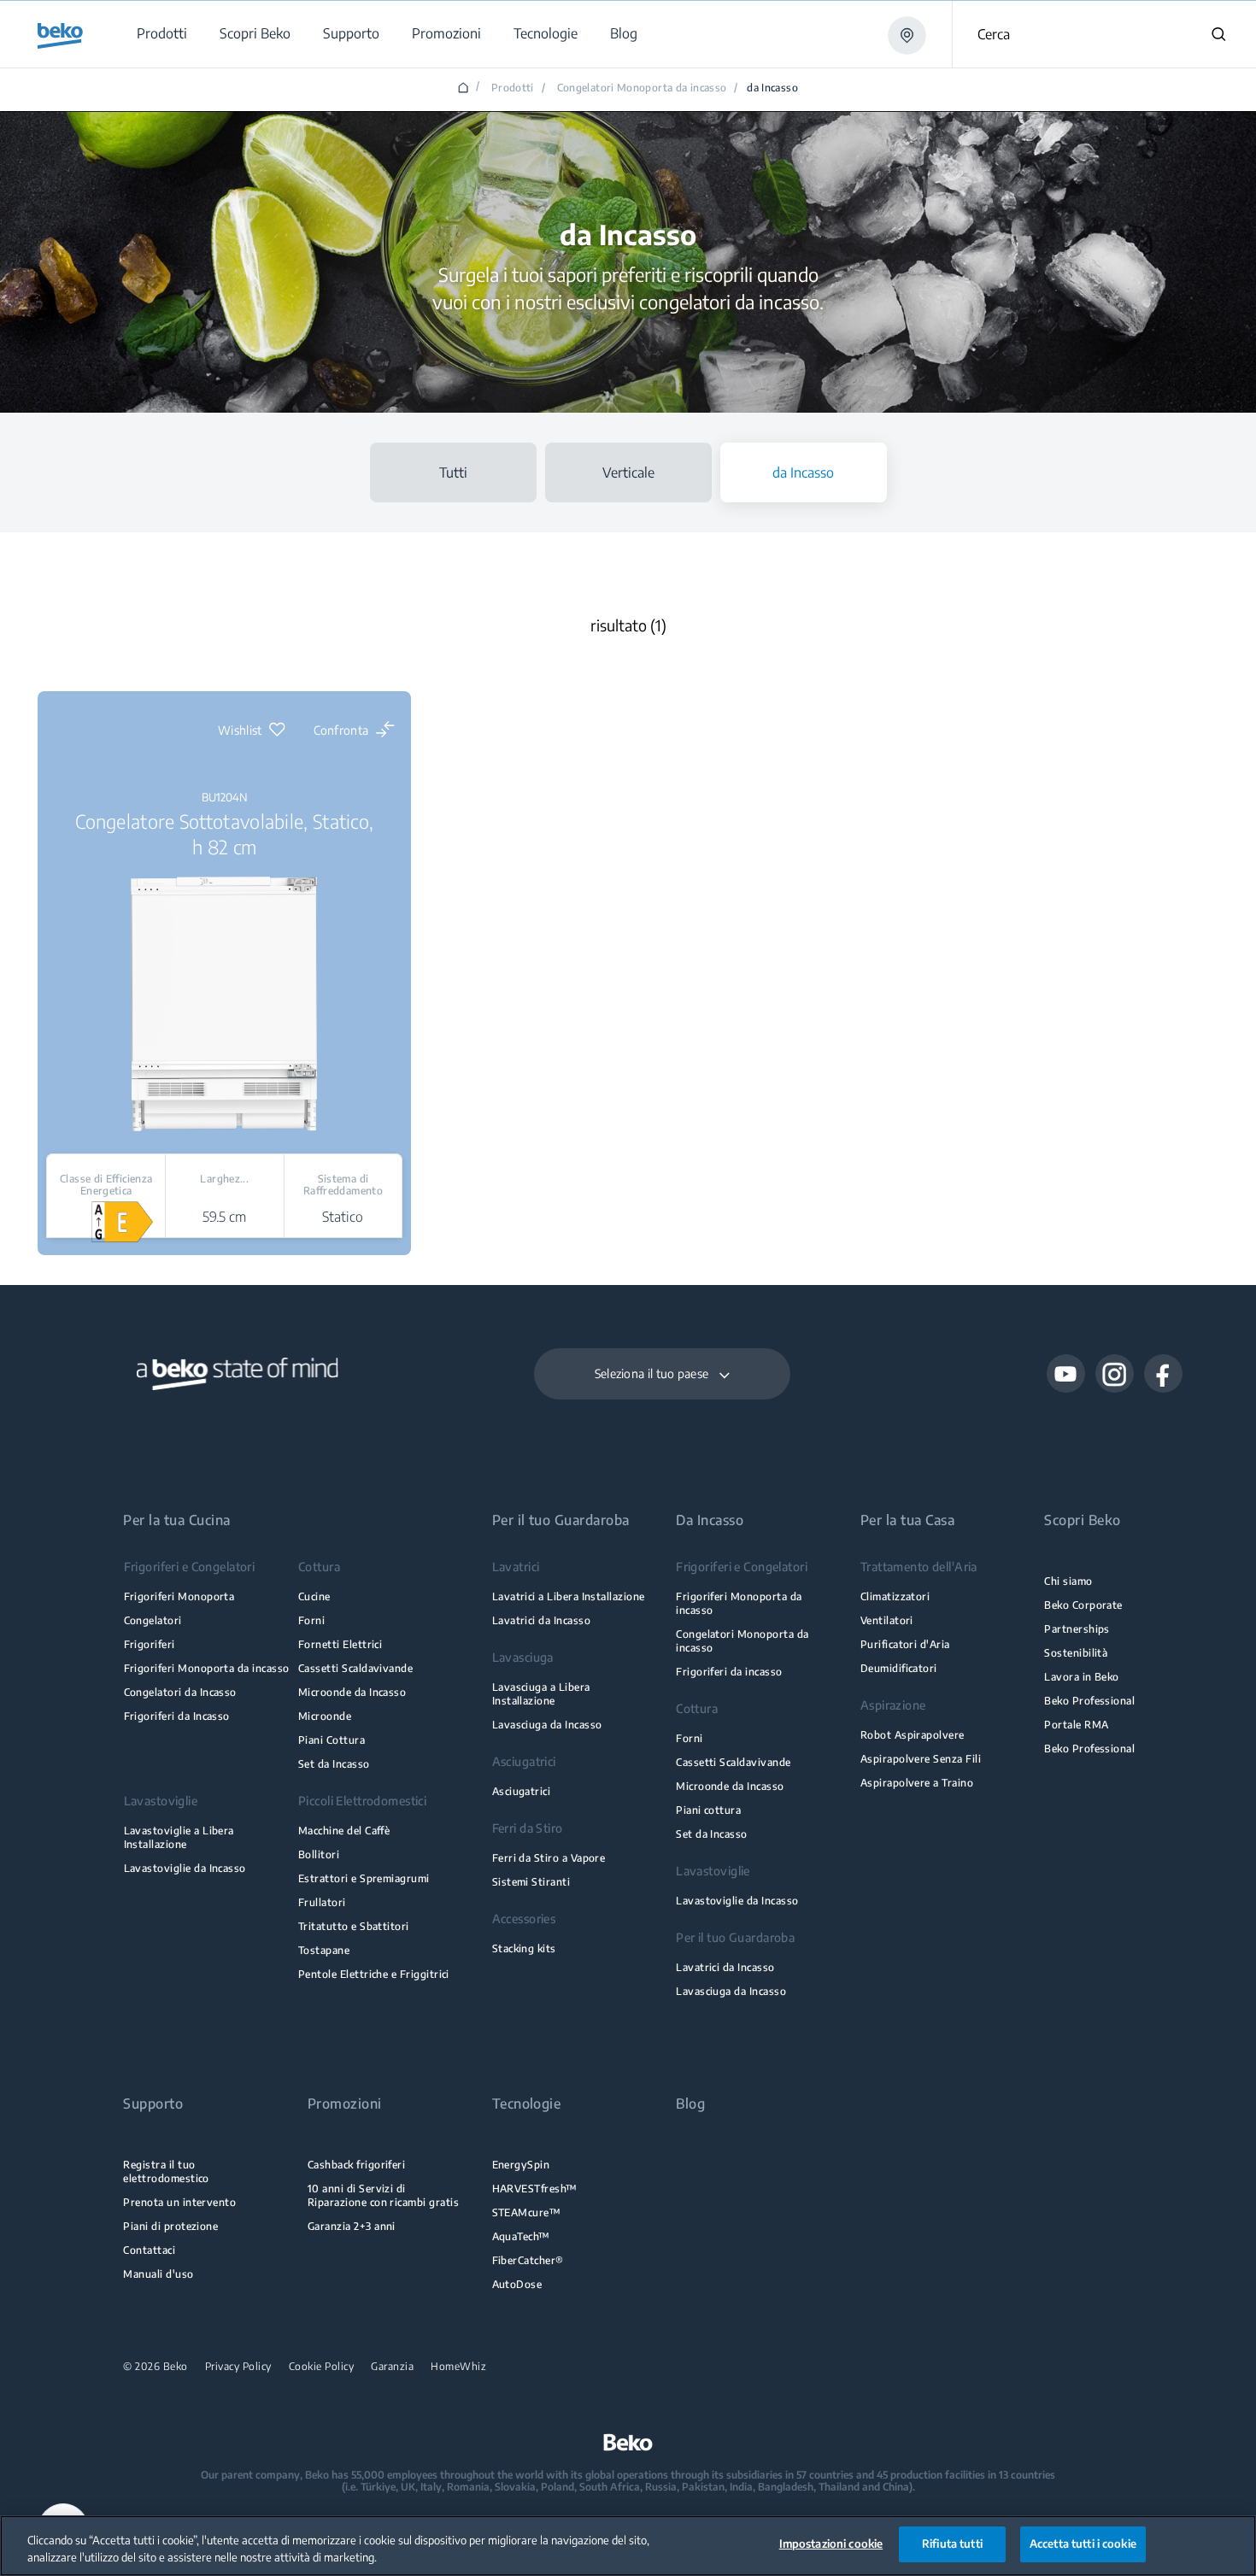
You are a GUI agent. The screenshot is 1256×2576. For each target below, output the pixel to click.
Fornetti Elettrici (340, 1644)
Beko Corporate (1083, 1605)
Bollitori (319, 1854)
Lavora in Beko (1082, 1677)
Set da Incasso (334, 1764)
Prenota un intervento (179, 2202)
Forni (311, 1620)
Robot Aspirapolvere (913, 1735)
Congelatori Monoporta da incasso (642, 88)
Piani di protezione (170, 2226)
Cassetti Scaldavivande (355, 1668)
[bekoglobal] (60, 36)
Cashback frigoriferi (356, 2165)
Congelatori (153, 1620)
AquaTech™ (521, 2236)
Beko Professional (1089, 1701)
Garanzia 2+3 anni (352, 2226)
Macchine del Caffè (344, 1831)
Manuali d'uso (158, 2274)
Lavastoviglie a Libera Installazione (179, 1837)
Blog (690, 2104)
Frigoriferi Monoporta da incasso (207, 1668)
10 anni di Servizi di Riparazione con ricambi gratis (383, 2195)
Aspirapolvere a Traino (917, 1783)
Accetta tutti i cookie (1083, 2544)
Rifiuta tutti (952, 2544)
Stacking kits (524, 1948)
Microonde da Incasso (352, 1692)
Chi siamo (1068, 1581)
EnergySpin (521, 2165)
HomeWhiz (458, 2367)
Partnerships (1077, 1629)
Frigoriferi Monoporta (179, 1596)
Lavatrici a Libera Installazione (569, 1596)
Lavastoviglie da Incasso (185, 1868)
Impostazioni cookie (831, 2544)
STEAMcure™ (527, 2212)
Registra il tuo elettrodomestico (166, 2171)
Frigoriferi (150, 1644)
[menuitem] (161, 34)
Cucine (314, 1596)
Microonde (325, 1716)
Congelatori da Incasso (180, 1692)
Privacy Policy (238, 2367)
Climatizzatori (895, 1596)
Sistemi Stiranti (531, 1882)
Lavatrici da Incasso (541, 1620)
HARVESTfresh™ (535, 2189)
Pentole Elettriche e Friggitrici (374, 1974)
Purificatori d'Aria (905, 1644)
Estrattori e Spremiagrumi (364, 1878)
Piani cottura (708, 1810)
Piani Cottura (332, 1740)
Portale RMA (1076, 1725)
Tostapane (324, 1950)
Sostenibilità (1076, 1653)
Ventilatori (887, 1620)
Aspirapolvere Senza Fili (921, 1759)
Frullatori (322, 1902)
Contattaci (149, 2250)
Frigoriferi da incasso (729, 1672)
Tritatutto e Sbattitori (354, 1926)
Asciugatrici (522, 1791)
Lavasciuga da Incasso (547, 1725)
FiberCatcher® (528, 2260)
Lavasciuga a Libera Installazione (541, 1694)
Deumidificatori (899, 1668)
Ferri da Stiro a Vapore (549, 1858)
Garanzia (392, 2367)
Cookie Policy (322, 2367)
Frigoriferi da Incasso (177, 1716)
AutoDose (517, 2284)
